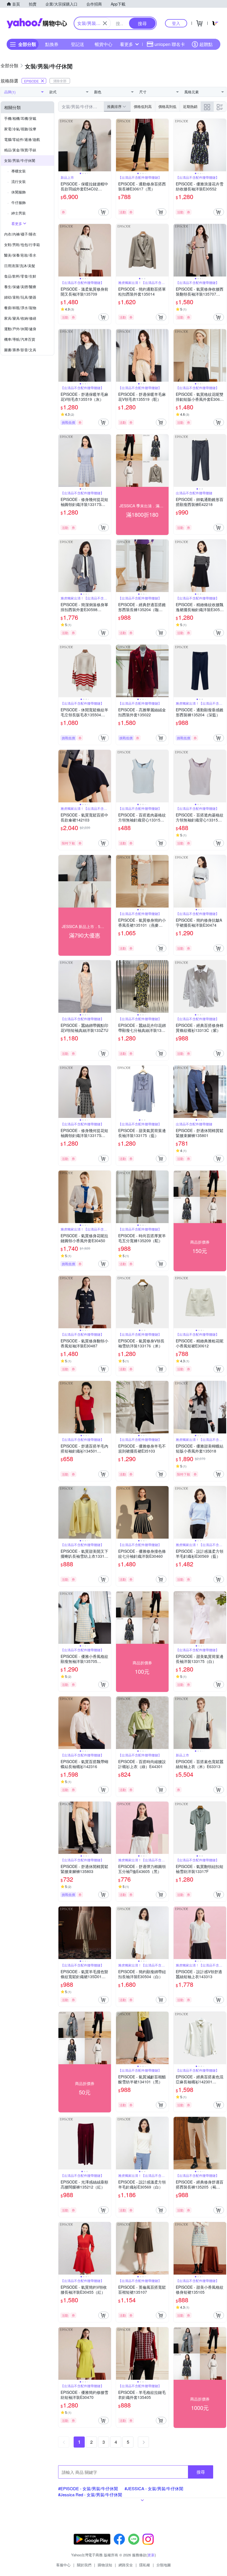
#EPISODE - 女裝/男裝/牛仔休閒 (88, 2488)
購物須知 (105, 2565)
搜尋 (201, 2472)
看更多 (127, 44)
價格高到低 (167, 106)
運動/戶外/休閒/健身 (20, 329)
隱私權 (145, 2565)
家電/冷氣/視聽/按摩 (20, 129)
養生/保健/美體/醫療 (20, 287)
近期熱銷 (190, 106)
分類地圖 (164, 2565)
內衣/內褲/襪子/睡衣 (20, 234)
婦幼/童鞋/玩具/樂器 (20, 297)
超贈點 (206, 44)
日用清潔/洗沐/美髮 (20, 266)
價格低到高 (143, 106)
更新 (151, 2555)
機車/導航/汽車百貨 (20, 339)
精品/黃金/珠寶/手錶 (20, 150)
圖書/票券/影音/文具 (20, 350)
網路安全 (126, 2565)
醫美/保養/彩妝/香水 (20, 255)
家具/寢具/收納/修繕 (20, 318)
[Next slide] (107, 145)
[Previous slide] (62, 145)
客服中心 (63, 2565)
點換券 (52, 44)
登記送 (78, 44)
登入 (176, 23)
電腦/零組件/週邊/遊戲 (22, 139)
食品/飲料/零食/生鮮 (20, 276)
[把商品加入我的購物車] (104, 212)
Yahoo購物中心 (37, 23)
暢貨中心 (104, 44)
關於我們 (84, 2565)
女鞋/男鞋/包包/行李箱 (22, 245)
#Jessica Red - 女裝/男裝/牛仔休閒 (90, 2494)
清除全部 (60, 81)
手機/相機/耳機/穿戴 (20, 118)
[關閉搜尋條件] (105, 23)
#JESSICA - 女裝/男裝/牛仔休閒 (154, 2488)
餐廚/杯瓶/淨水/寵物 (20, 308)
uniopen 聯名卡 (170, 44)
